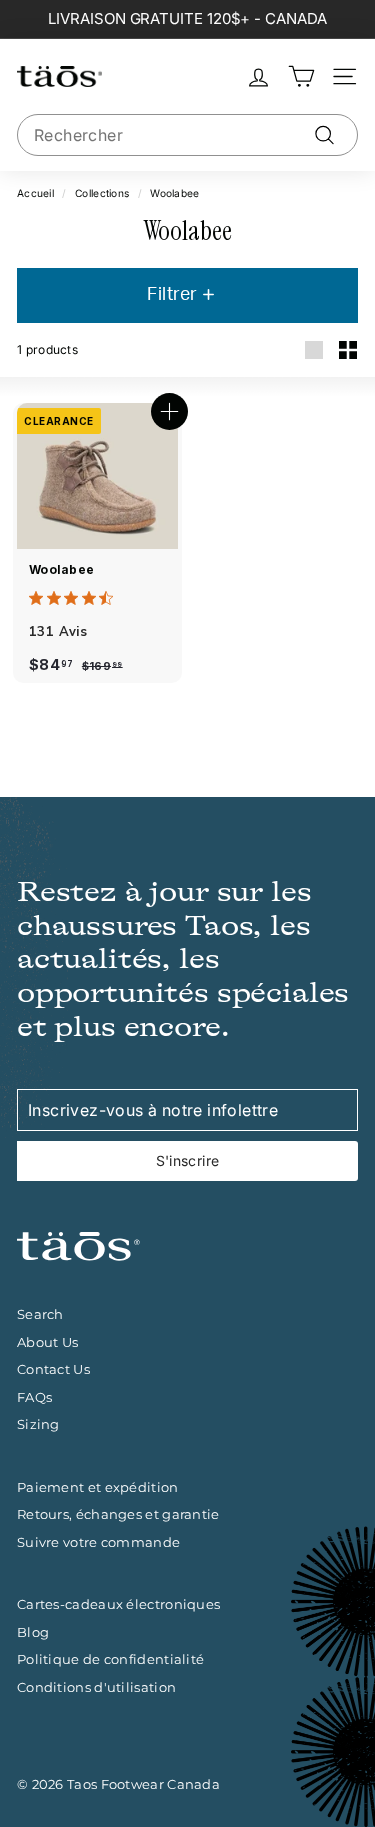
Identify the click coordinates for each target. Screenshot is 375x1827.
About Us (47, 1342)
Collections (102, 193)
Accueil (35, 193)
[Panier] (301, 76)
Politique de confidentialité (110, 1659)
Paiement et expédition (98, 1487)
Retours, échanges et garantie (118, 1514)
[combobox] (187, 135)
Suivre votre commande (98, 1542)
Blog (33, 1632)
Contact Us (53, 1369)
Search (40, 1314)
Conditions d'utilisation (96, 1687)
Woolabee (61, 569)
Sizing (38, 1424)
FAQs (34, 1397)
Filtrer (174, 295)
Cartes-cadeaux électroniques (118, 1604)
